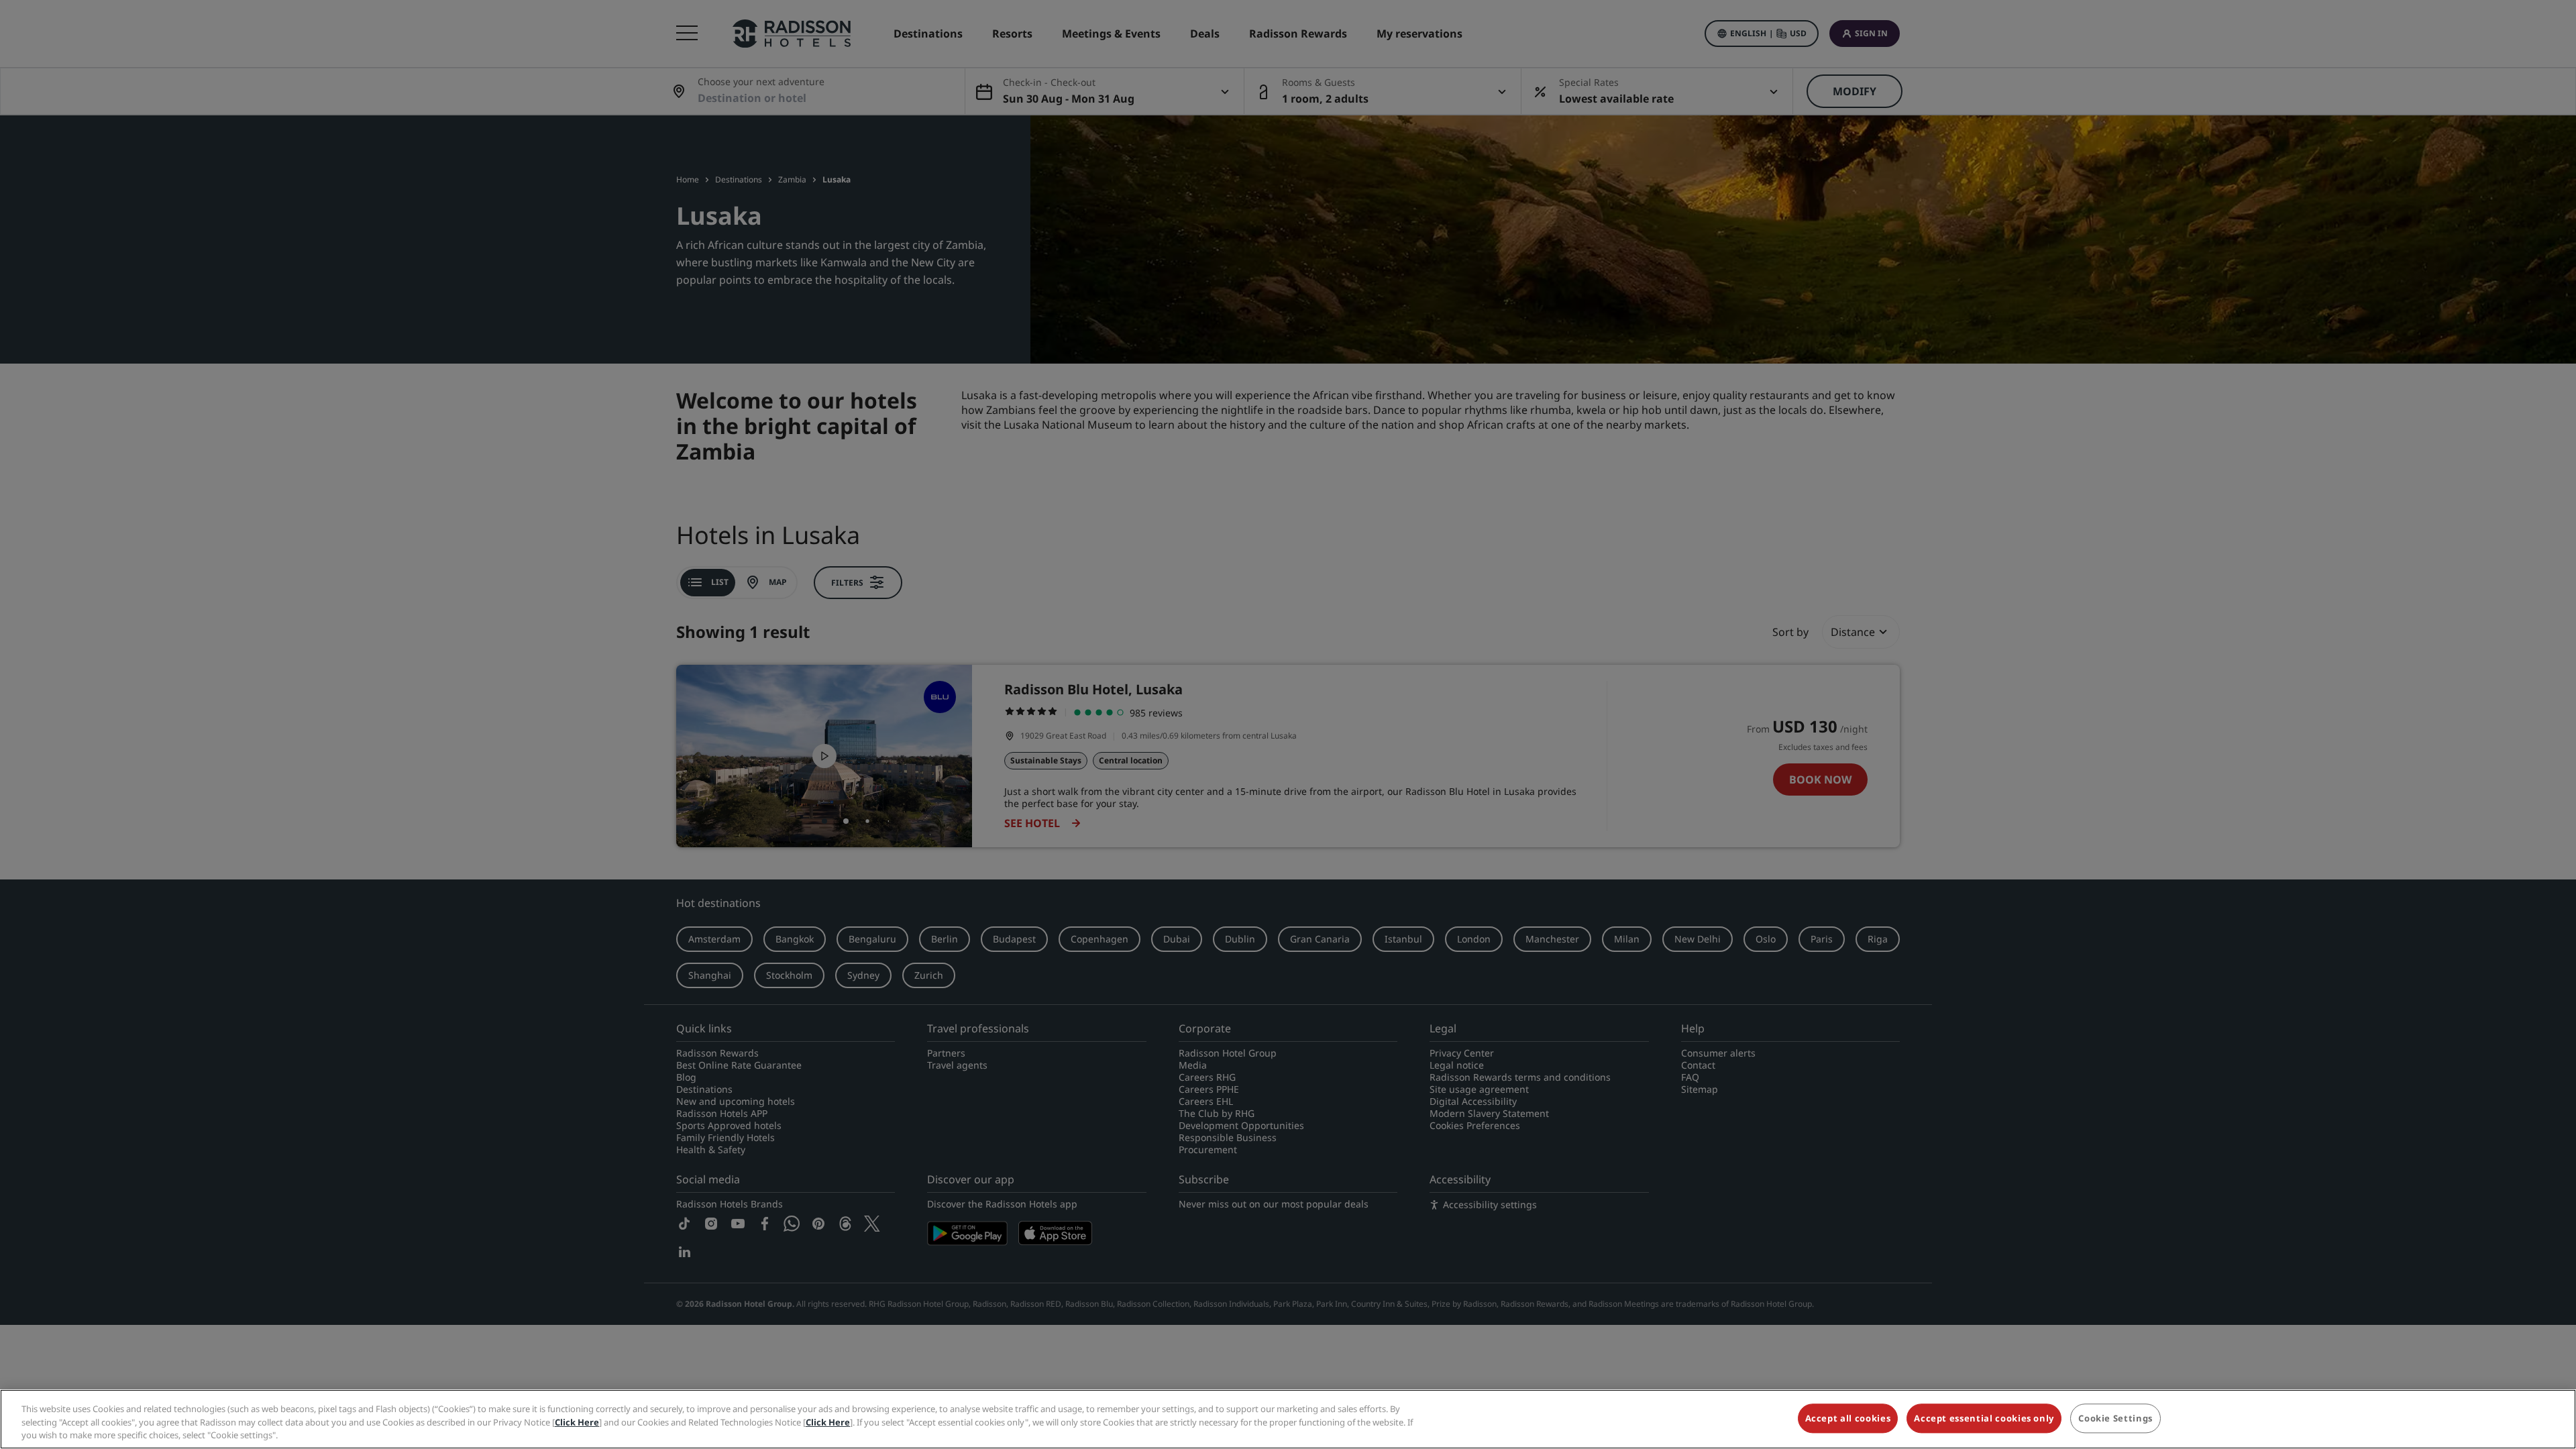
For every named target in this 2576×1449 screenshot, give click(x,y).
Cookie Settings (2115, 1418)
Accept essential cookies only (1984, 1418)
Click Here (577, 1422)
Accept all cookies (1848, 1418)
